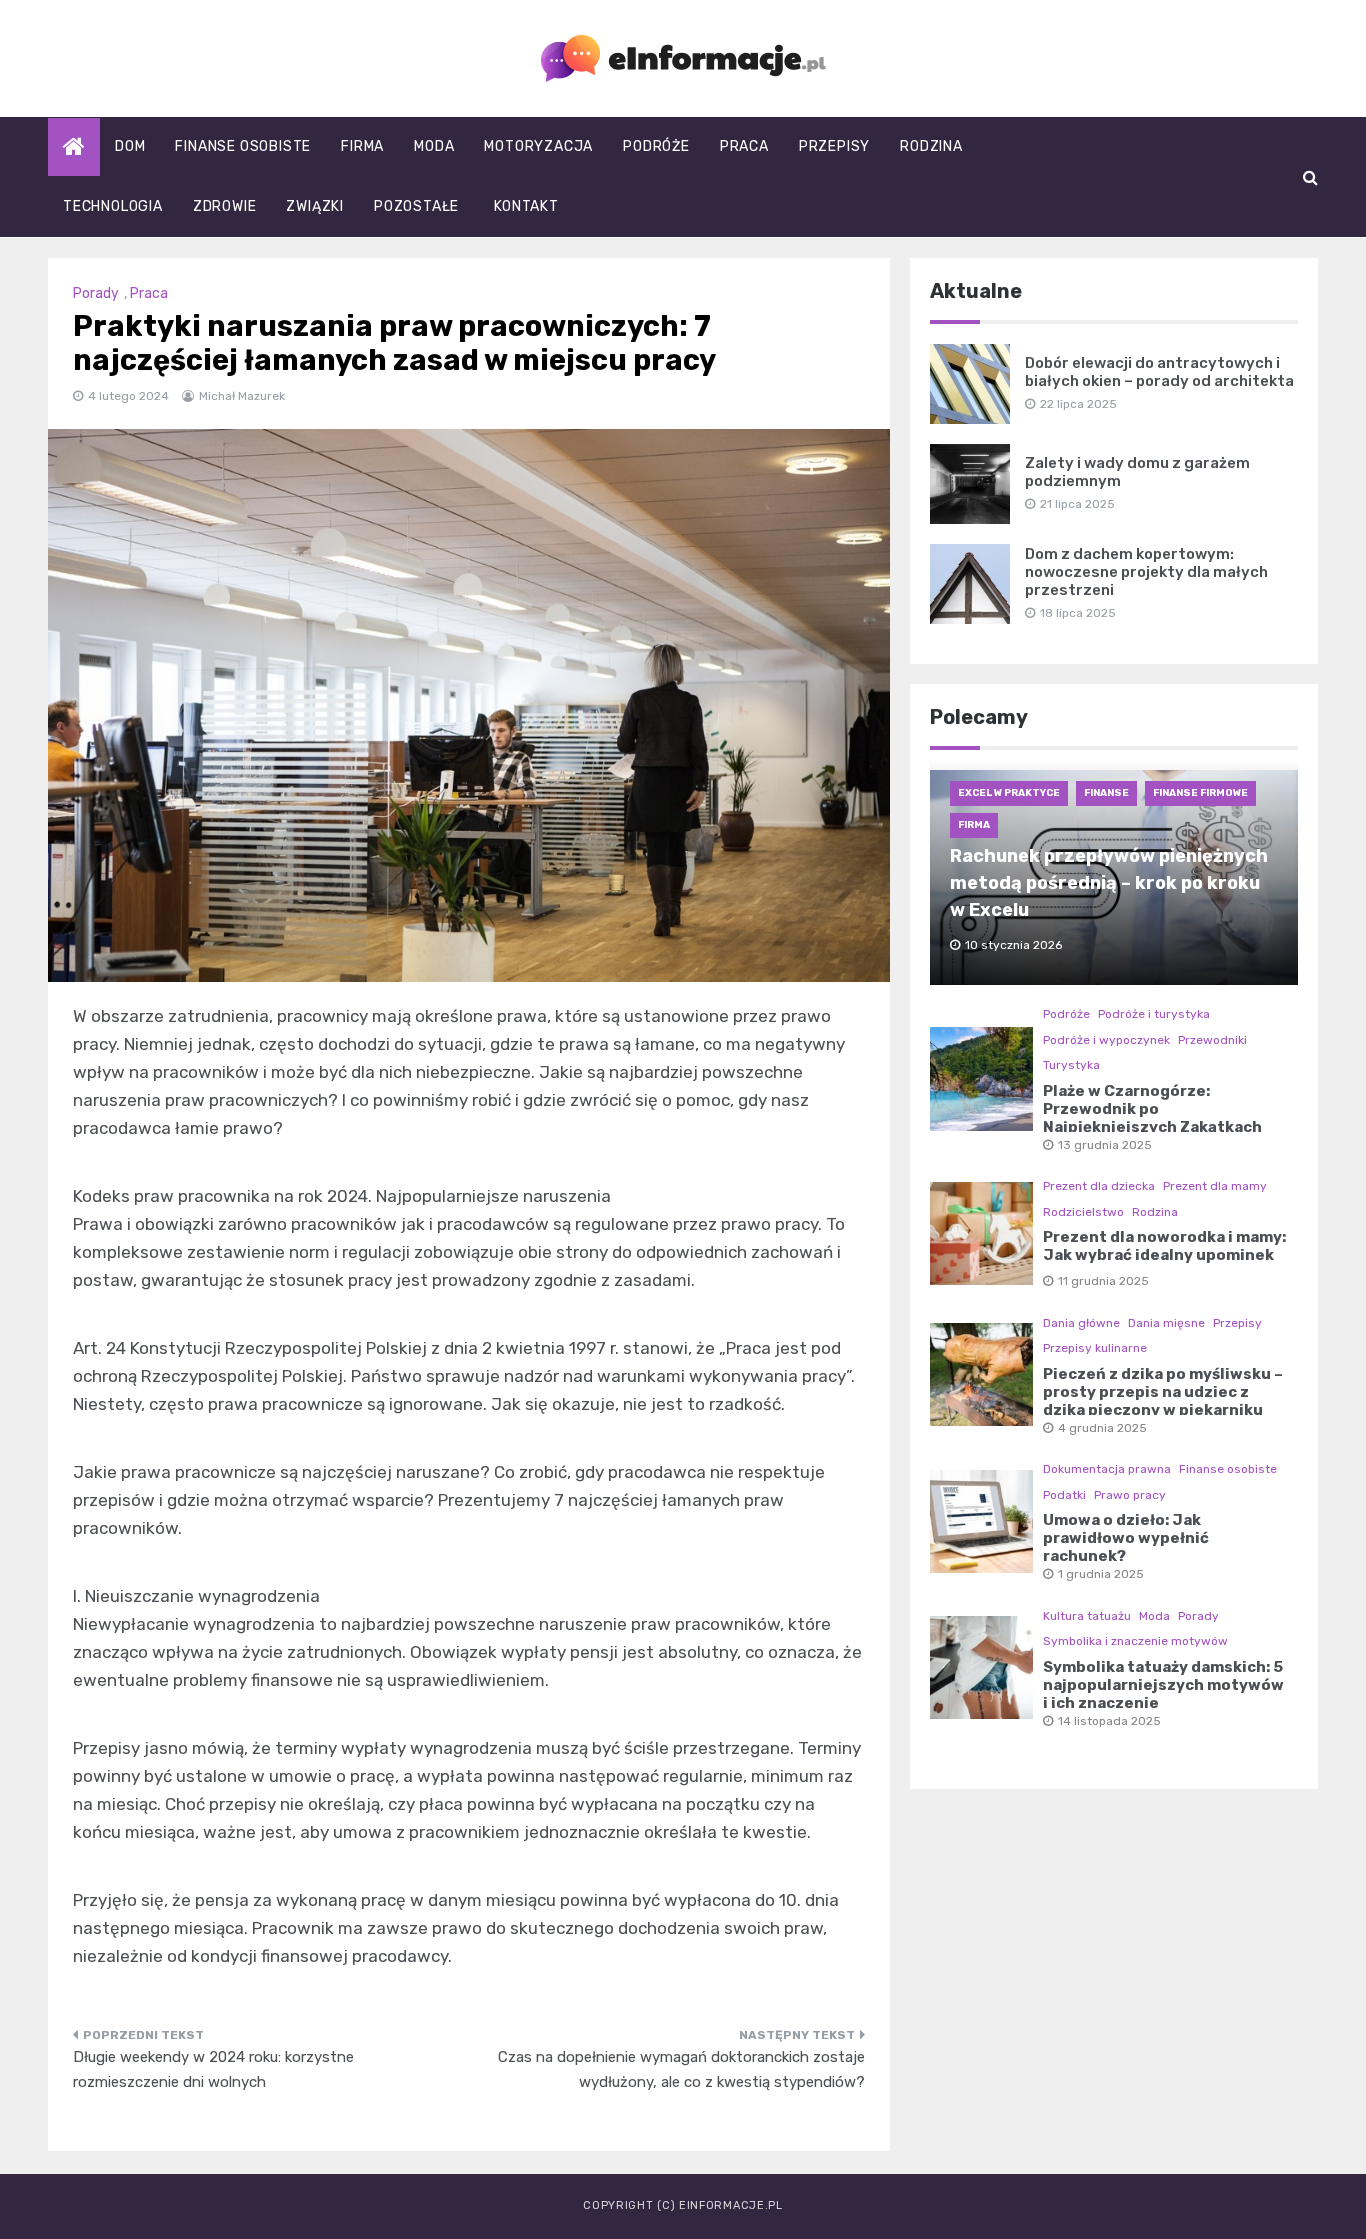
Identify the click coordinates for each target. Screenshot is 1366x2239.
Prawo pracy (1130, 1495)
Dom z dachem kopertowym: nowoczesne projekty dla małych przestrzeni (1146, 572)
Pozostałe (416, 206)
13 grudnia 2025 (1105, 1145)
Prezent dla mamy (1215, 1186)
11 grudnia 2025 (1103, 1281)
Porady (96, 293)
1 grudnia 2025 (1101, 1574)
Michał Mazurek (242, 396)
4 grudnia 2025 (1102, 1428)
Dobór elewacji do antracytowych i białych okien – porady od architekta (1159, 372)
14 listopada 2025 (1109, 1721)
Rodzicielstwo (1083, 1212)
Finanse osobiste (243, 146)
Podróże (656, 146)
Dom (130, 146)
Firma (362, 146)
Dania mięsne (1166, 1323)
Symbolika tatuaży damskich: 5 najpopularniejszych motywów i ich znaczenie (1163, 1685)
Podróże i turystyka (1154, 1014)
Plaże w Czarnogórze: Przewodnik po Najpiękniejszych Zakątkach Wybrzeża (1152, 1118)
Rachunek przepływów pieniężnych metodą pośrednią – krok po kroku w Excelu (1109, 883)
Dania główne (1081, 1323)
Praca (744, 146)
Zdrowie (225, 206)
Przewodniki (1212, 1040)
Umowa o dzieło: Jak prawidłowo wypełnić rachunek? (1126, 1538)
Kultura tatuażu (1087, 1616)
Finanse (1106, 793)
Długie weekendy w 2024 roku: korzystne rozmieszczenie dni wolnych (213, 2070)
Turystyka (1071, 1065)
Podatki (1064, 1495)
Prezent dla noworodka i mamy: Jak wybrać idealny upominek (1164, 1246)
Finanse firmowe (1200, 793)
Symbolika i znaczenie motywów (1135, 1641)
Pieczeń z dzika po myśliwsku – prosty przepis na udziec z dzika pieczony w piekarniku (1163, 1392)
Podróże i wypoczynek (1106, 1040)
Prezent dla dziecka (1099, 1186)
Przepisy (834, 146)
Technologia (113, 206)
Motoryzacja (538, 146)
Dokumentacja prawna (1107, 1469)
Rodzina (931, 146)
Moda (434, 146)
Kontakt (526, 206)
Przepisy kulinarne (1095, 1348)
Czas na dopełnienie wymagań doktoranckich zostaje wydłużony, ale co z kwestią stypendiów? (681, 2070)
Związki (315, 206)
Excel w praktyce (1009, 793)
